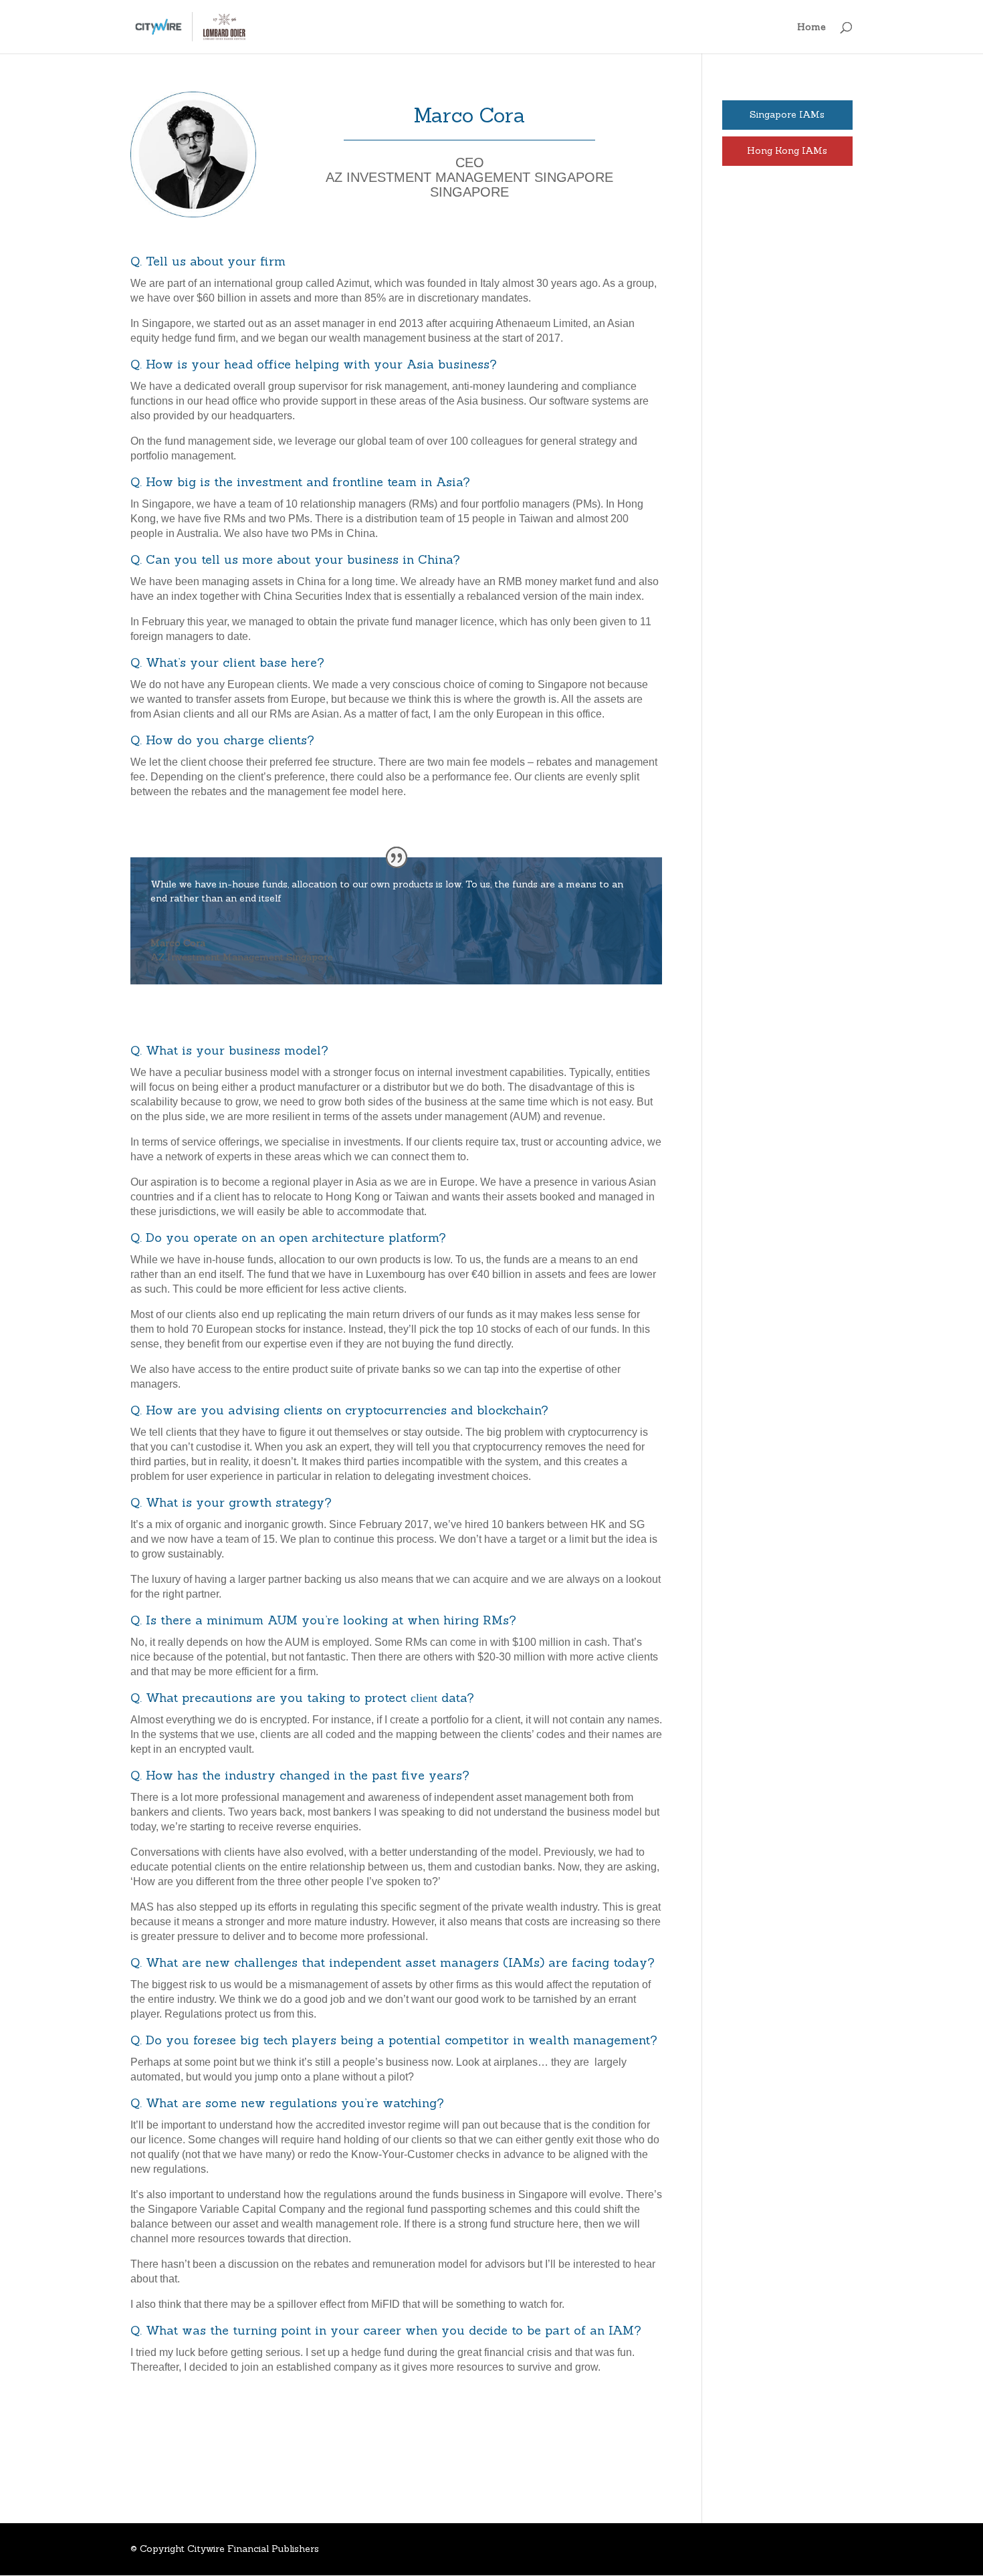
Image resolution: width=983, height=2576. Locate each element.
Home (811, 27)
